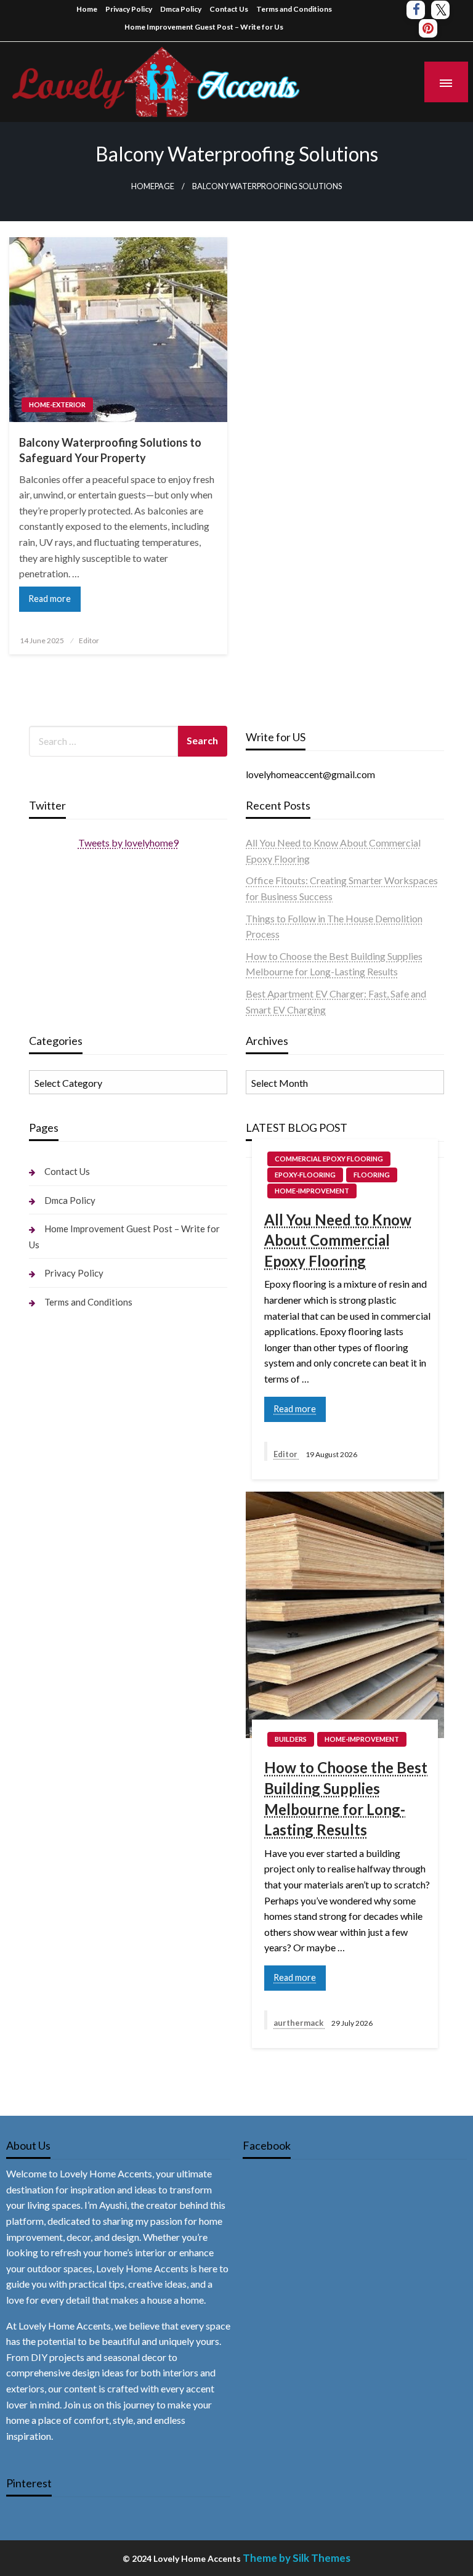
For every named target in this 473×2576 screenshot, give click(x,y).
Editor (89, 640)
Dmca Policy (181, 9)
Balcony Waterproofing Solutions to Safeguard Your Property (110, 450)
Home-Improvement (312, 1191)
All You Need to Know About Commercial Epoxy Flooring (338, 1240)
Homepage (153, 186)
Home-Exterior (57, 404)
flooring (372, 1175)
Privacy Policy (129, 9)
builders (291, 1739)
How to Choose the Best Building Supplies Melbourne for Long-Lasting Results (346, 1798)
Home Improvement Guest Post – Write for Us (204, 27)
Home (87, 9)
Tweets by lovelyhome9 (128, 843)
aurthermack (299, 2023)
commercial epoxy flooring (329, 1159)
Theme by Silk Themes (297, 2558)
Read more (50, 599)
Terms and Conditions (294, 9)
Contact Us (229, 9)
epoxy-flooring (305, 1175)
